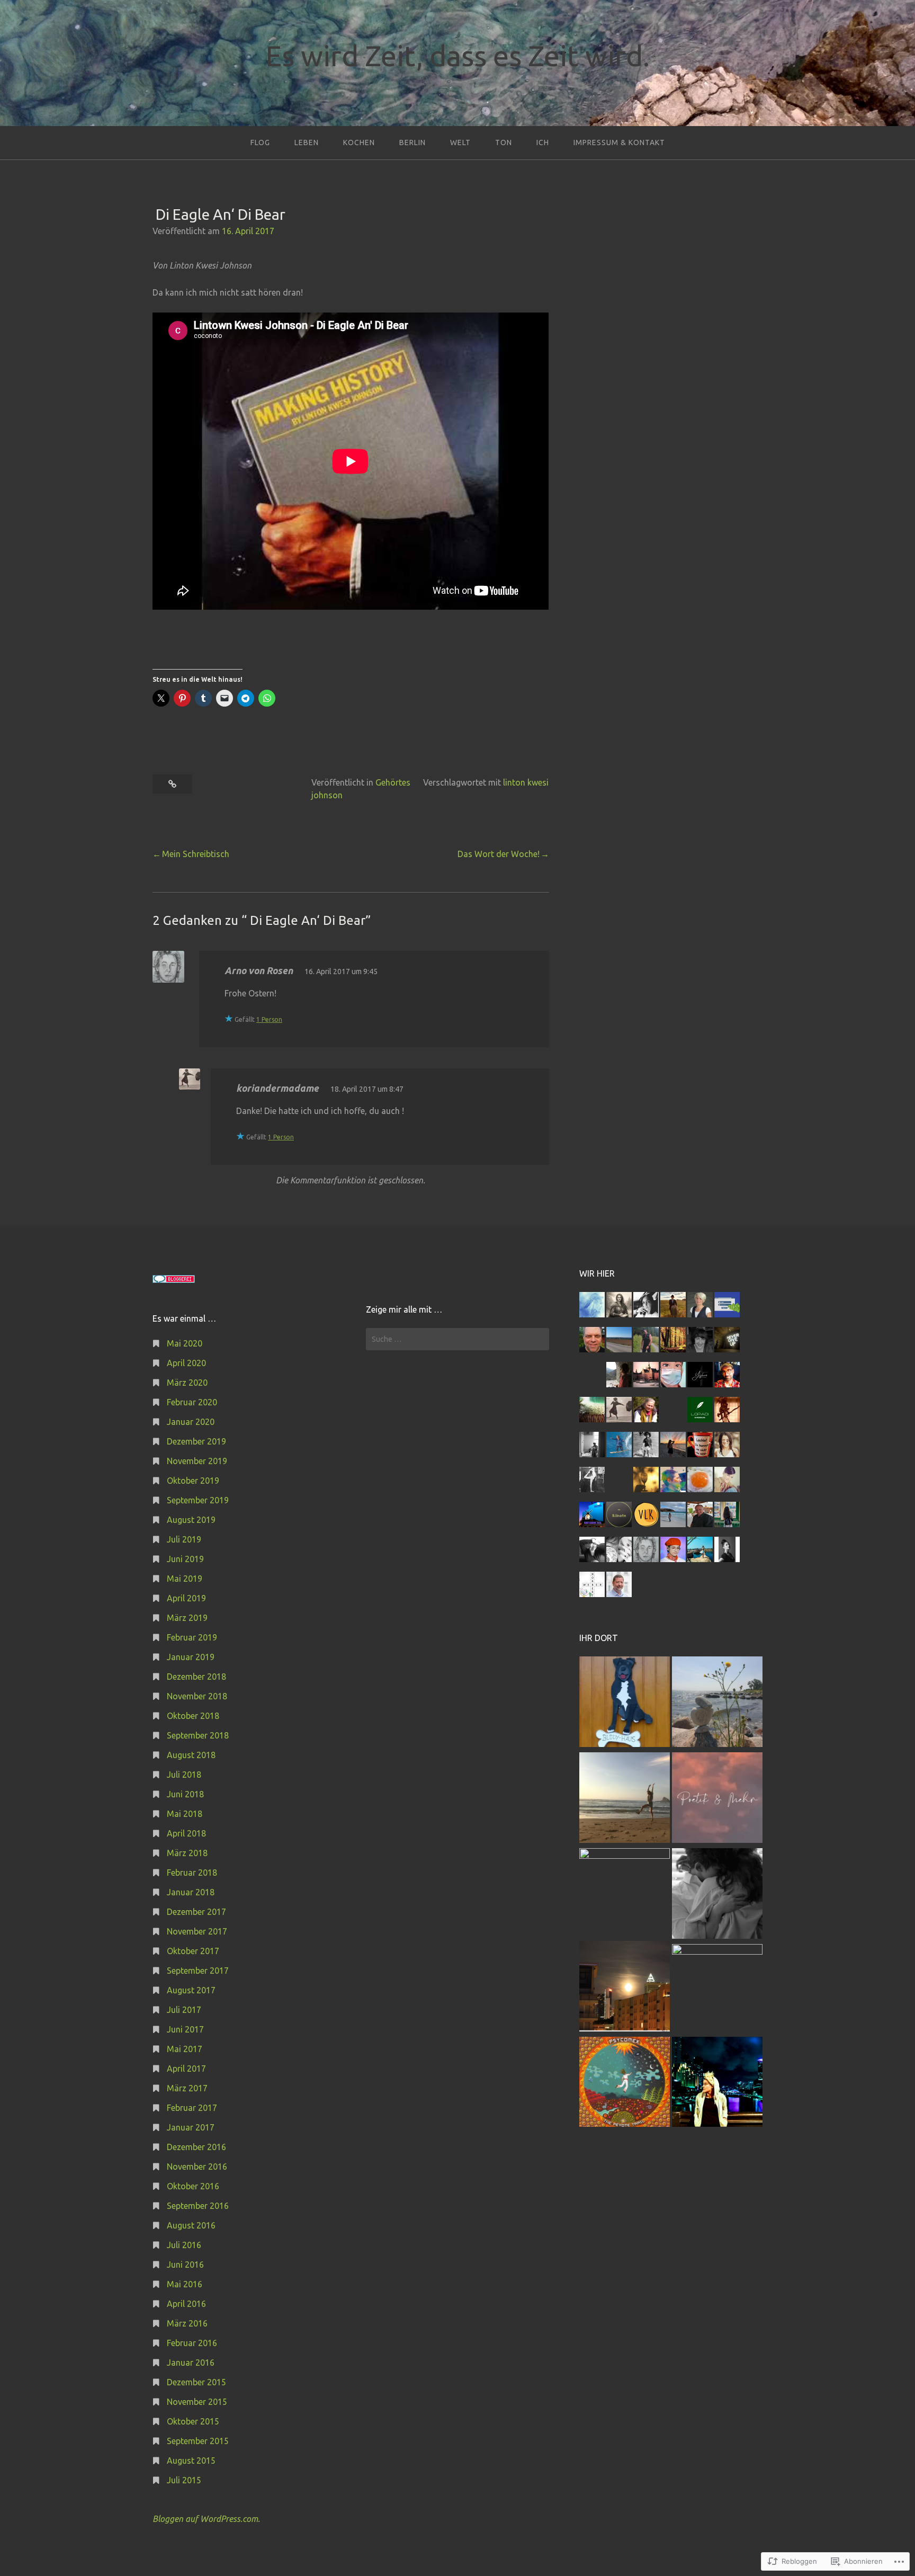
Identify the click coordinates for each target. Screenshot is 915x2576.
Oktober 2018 (193, 1716)
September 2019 (198, 1500)
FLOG (260, 142)
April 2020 (186, 1363)
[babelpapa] (717, 1703)
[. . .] (717, 1895)
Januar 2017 (191, 2127)
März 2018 (187, 1853)
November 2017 (197, 1931)
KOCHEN (359, 142)
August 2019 (191, 1520)
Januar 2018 (191, 1892)
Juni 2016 (185, 2265)
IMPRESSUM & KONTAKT (619, 142)
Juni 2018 (185, 1794)
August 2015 (191, 2461)
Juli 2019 (184, 1539)
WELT (460, 142)
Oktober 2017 (193, 1951)
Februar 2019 (192, 1637)
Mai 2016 (185, 2284)
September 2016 (198, 2206)
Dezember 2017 (196, 1912)
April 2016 (186, 2304)
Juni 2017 (185, 2029)
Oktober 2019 (193, 1481)
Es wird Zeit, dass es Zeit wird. (457, 56)
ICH (543, 142)
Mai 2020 (185, 1343)
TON (504, 142)
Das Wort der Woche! (499, 854)
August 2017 (191, 1990)
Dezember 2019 (196, 1441)
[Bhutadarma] (625, 2084)
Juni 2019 (185, 1559)
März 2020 (187, 1383)
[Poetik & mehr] (717, 1799)
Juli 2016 (184, 2245)
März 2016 (187, 2323)
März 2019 (187, 1618)
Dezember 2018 (196, 1677)
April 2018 (186, 1833)
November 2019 (197, 1461)
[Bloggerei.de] (174, 1280)
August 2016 (191, 2225)
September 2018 (198, 1735)
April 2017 (186, 2069)
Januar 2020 (191, 1422)
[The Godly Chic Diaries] (625, 1893)
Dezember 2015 (196, 2382)
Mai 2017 (185, 2049)
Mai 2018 (185, 1814)
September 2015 (198, 2441)
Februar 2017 (192, 2108)
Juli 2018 (184, 1775)
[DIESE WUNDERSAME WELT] (717, 1989)
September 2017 (198, 1971)
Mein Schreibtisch (196, 854)
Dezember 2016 (196, 2147)
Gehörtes (393, 782)
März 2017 (187, 2088)
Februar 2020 (192, 1402)
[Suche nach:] (457, 1339)
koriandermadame (277, 1088)
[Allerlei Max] (625, 1988)
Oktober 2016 (193, 2186)
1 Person (269, 1019)
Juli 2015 (184, 2480)
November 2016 (197, 2167)
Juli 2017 (184, 2010)
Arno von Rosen (259, 970)
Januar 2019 (191, 1657)
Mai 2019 (185, 1579)
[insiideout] (717, 2084)
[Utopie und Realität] (625, 1799)
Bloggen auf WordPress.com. (206, 2519)
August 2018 (191, 1755)
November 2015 (197, 2402)
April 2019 (186, 1598)
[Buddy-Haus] (625, 1703)
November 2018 (197, 1696)
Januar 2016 (191, 2363)
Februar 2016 (192, 2343)
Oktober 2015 (193, 2421)
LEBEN (307, 142)
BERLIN (412, 142)
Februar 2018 (192, 1873)
